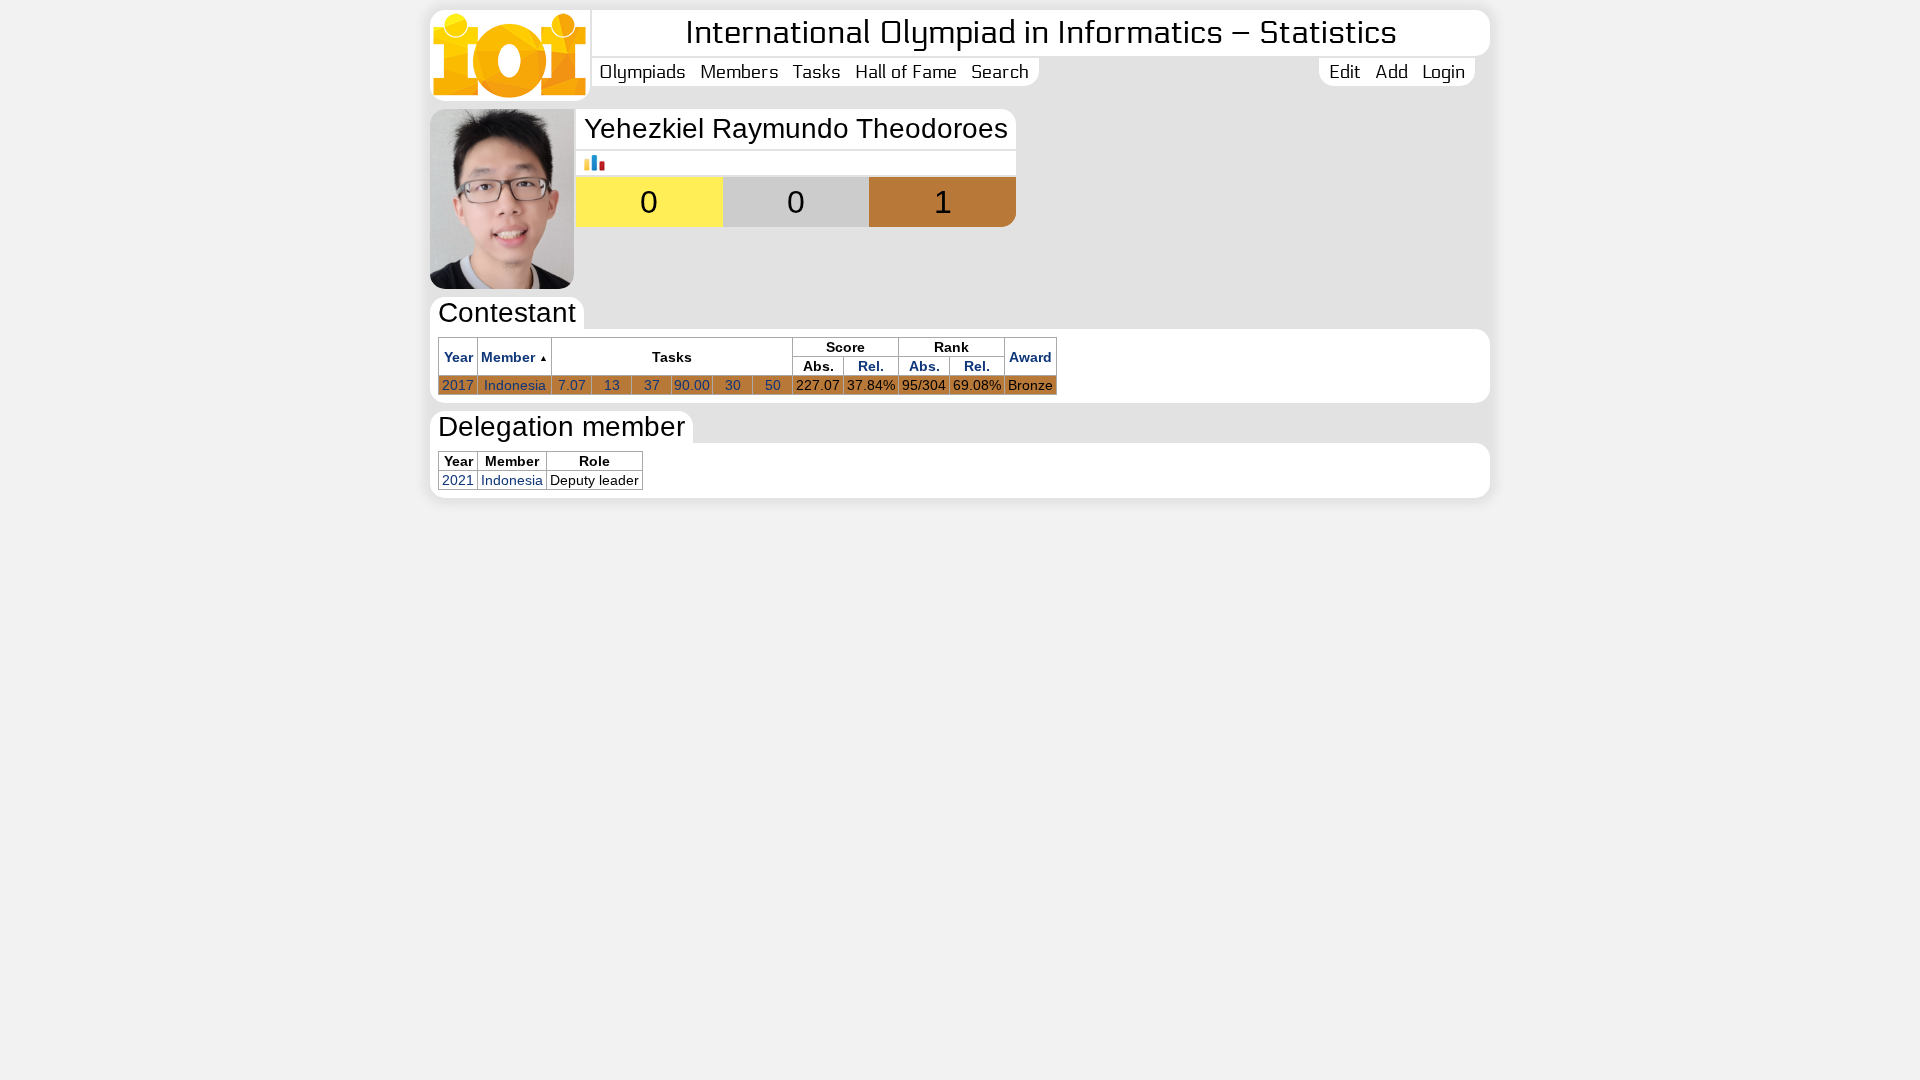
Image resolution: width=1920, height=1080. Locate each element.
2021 (458, 480)
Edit (1345, 72)
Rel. (871, 366)
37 (652, 385)
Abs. (924, 366)
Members (739, 72)
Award (1030, 357)
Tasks (817, 72)
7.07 (572, 385)
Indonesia (515, 385)
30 (733, 385)
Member (508, 357)
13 (612, 385)
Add (1391, 72)
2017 (458, 385)
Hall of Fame (906, 72)
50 (773, 385)
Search (1000, 72)
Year (458, 357)
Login (1443, 72)
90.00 (692, 385)
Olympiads (642, 72)
